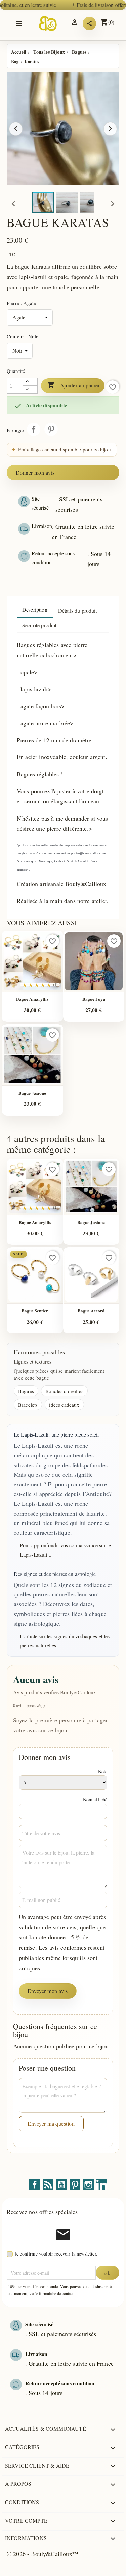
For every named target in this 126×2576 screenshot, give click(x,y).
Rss (48, 2185)
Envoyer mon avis (48, 1991)
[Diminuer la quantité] (30, 390)
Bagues (26, 1391)
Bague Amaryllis (32, 999)
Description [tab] (35, 610)
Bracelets (28, 1405)
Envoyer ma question (51, 2123)
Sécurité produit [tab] (39, 625)
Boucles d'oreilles (64, 1391)
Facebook (35, 2185)
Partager (34, 429)
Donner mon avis (35, 472)
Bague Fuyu (94, 999)
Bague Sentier (35, 1311)
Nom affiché (95, 1800)
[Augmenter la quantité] (30, 382)
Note (103, 1771)
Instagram (88, 2185)
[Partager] (89, 23)
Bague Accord (91, 1311)
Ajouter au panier (73, 385)
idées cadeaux (64, 1405)
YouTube (61, 2185)
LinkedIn (102, 2185)
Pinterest (51, 429)
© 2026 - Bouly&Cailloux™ (43, 2554)
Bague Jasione (32, 1093)
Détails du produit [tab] (78, 611)
